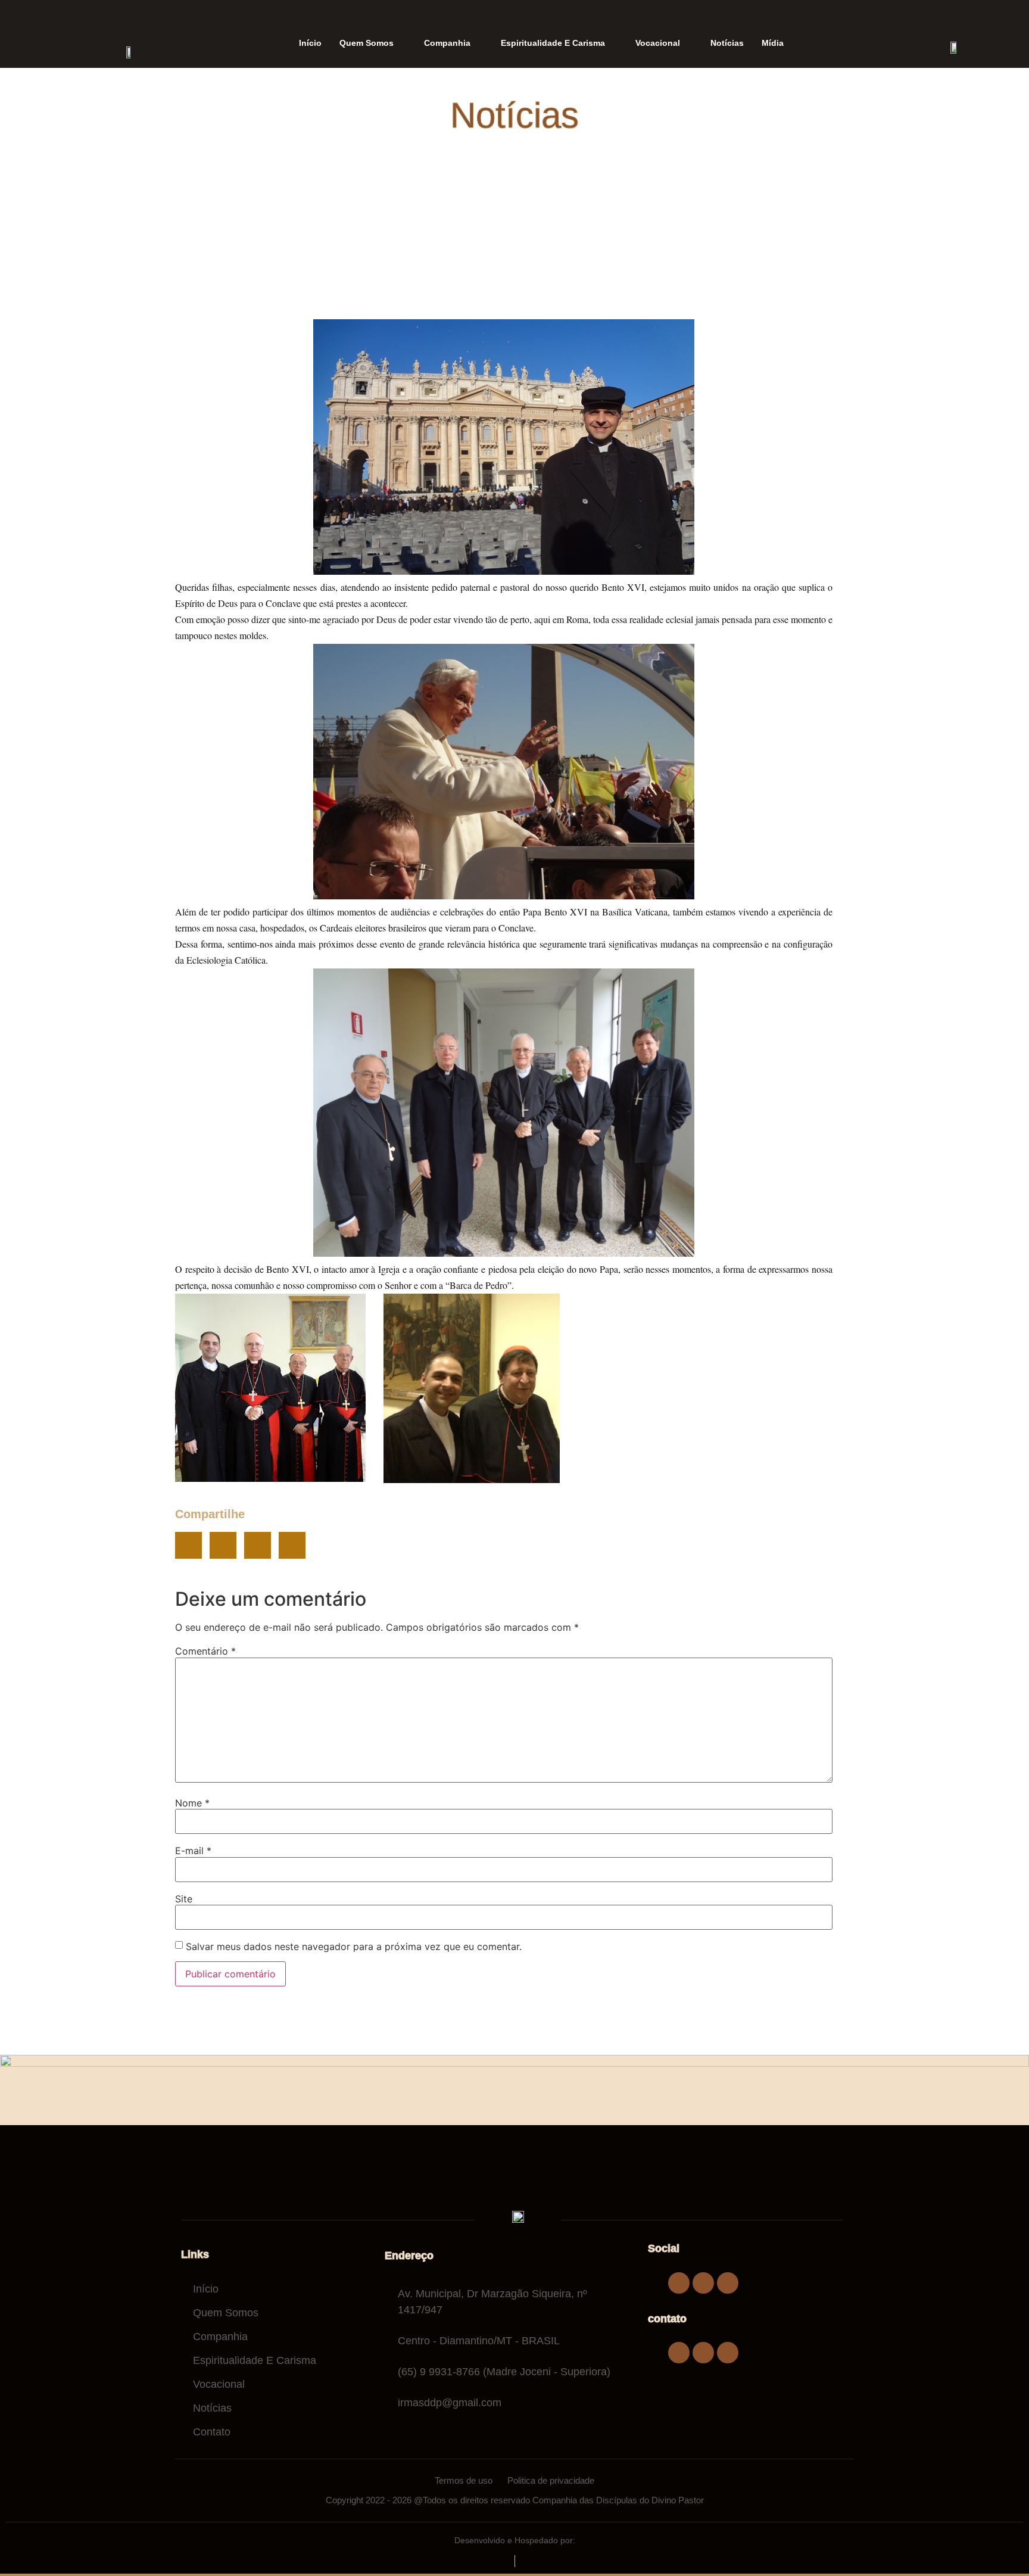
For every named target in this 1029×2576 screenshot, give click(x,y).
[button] (188, 1545)
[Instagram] (703, 2283)
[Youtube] (728, 2283)
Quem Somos (367, 43)
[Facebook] (679, 2283)
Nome (192, 1803)
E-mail (193, 1851)
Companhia (447, 43)
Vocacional (658, 43)
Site (184, 1899)
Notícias (727, 43)
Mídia (773, 43)
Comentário (205, 1651)
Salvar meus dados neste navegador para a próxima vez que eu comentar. (354, 1946)
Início (310, 43)
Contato (212, 2432)
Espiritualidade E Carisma (553, 43)
